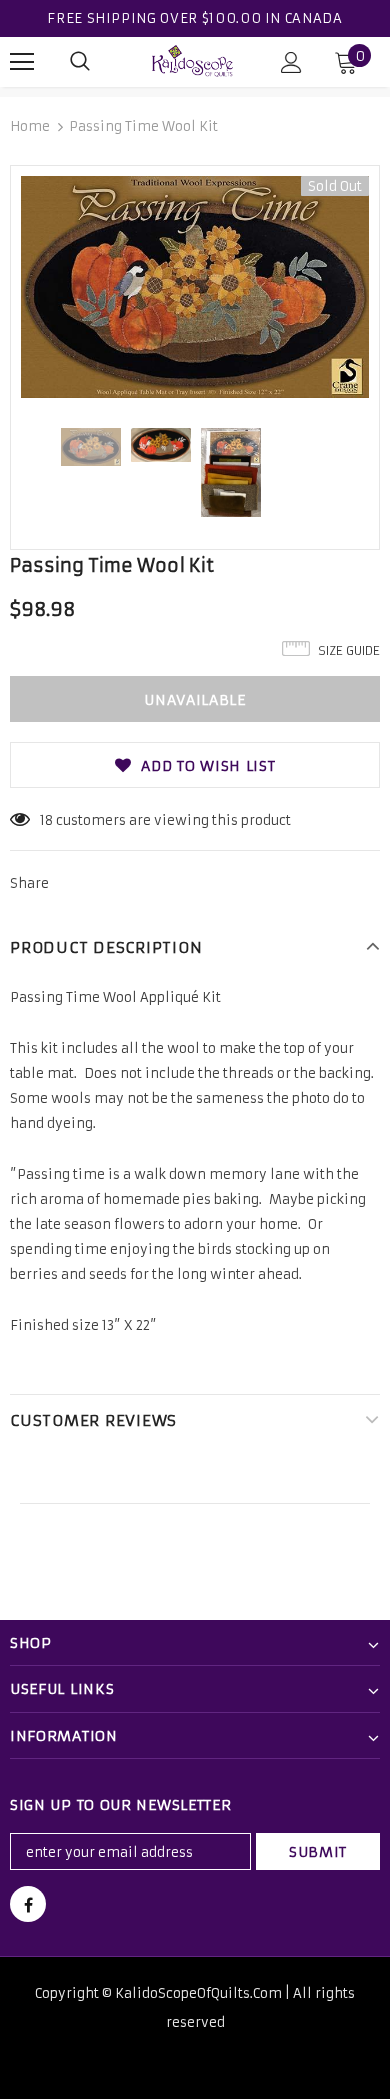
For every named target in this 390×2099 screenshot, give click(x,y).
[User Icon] (291, 62)
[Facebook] (28, 1904)
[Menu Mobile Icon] (22, 62)
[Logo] (193, 61)
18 (46, 820)
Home (30, 126)
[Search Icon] (80, 62)
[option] (195, 287)
